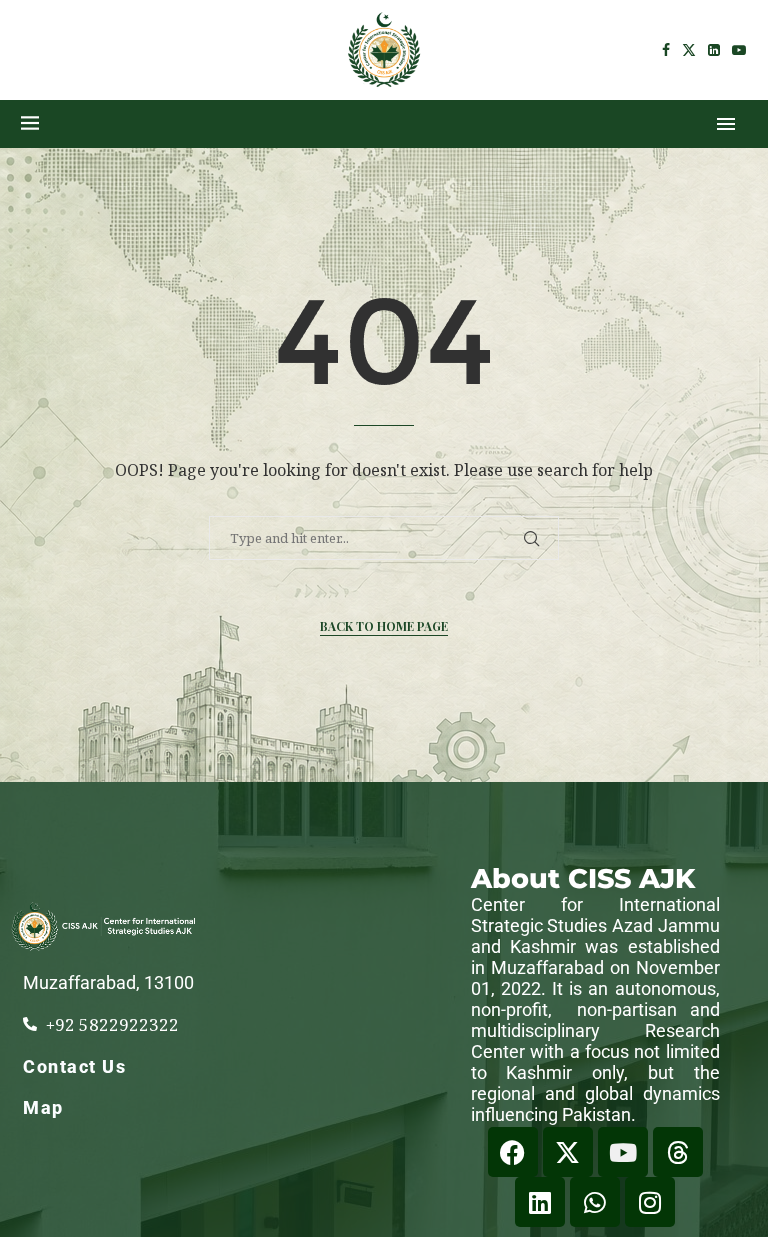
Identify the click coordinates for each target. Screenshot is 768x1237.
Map (43, 1107)
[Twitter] (689, 50)
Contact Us (74, 1066)
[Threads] (678, 1152)
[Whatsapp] (595, 1202)
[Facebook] (666, 50)
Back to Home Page (384, 626)
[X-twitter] (568, 1152)
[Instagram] (650, 1202)
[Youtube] (739, 50)
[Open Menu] (726, 124)
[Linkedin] (714, 50)
